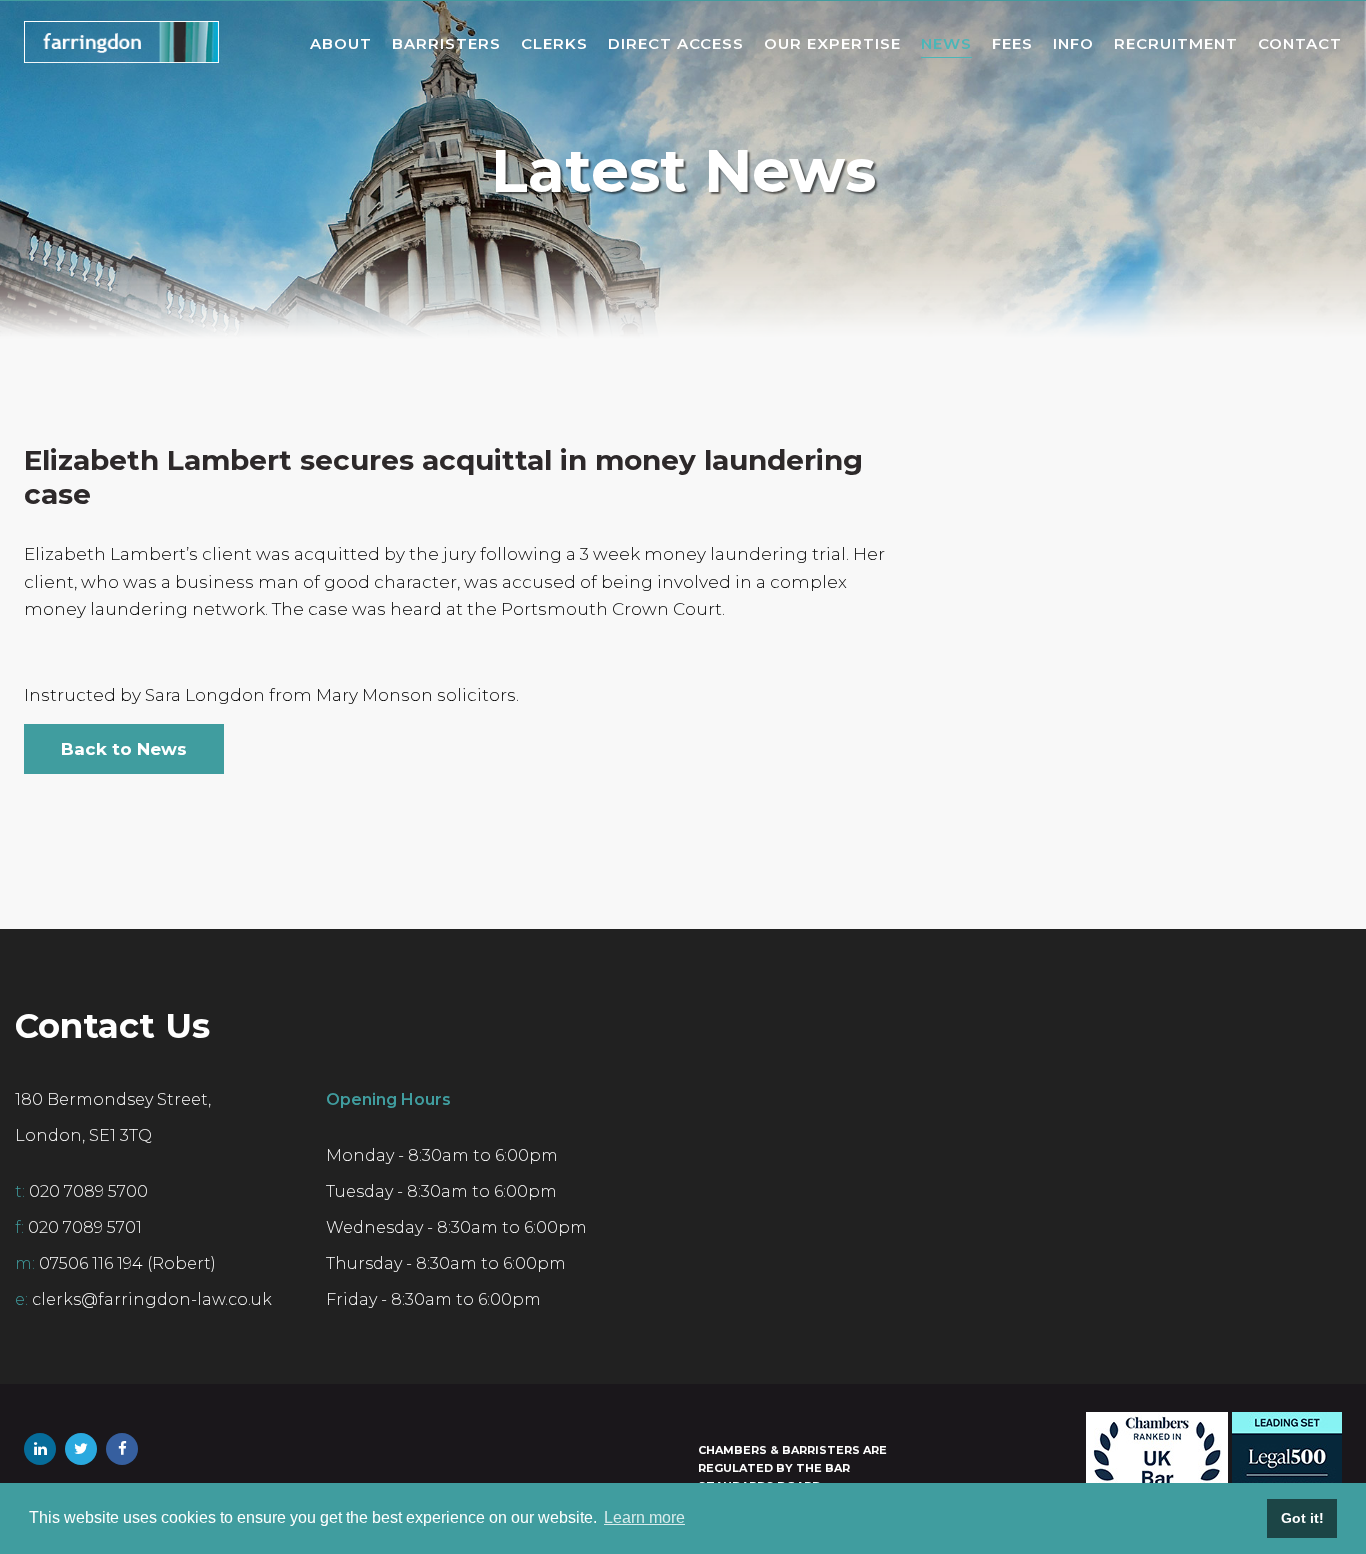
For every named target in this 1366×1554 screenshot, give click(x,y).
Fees (1012, 43)
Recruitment (1176, 43)
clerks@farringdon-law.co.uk (152, 1299)
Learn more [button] (644, 1517)
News (946, 43)
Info (1073, 43)
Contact (1300, 43)
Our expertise (832, 43)
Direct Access (676, 43)
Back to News (124, 749)
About (341, 43)
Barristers (446, 43)
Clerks (554, 43)
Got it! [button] (1302, 1518)
